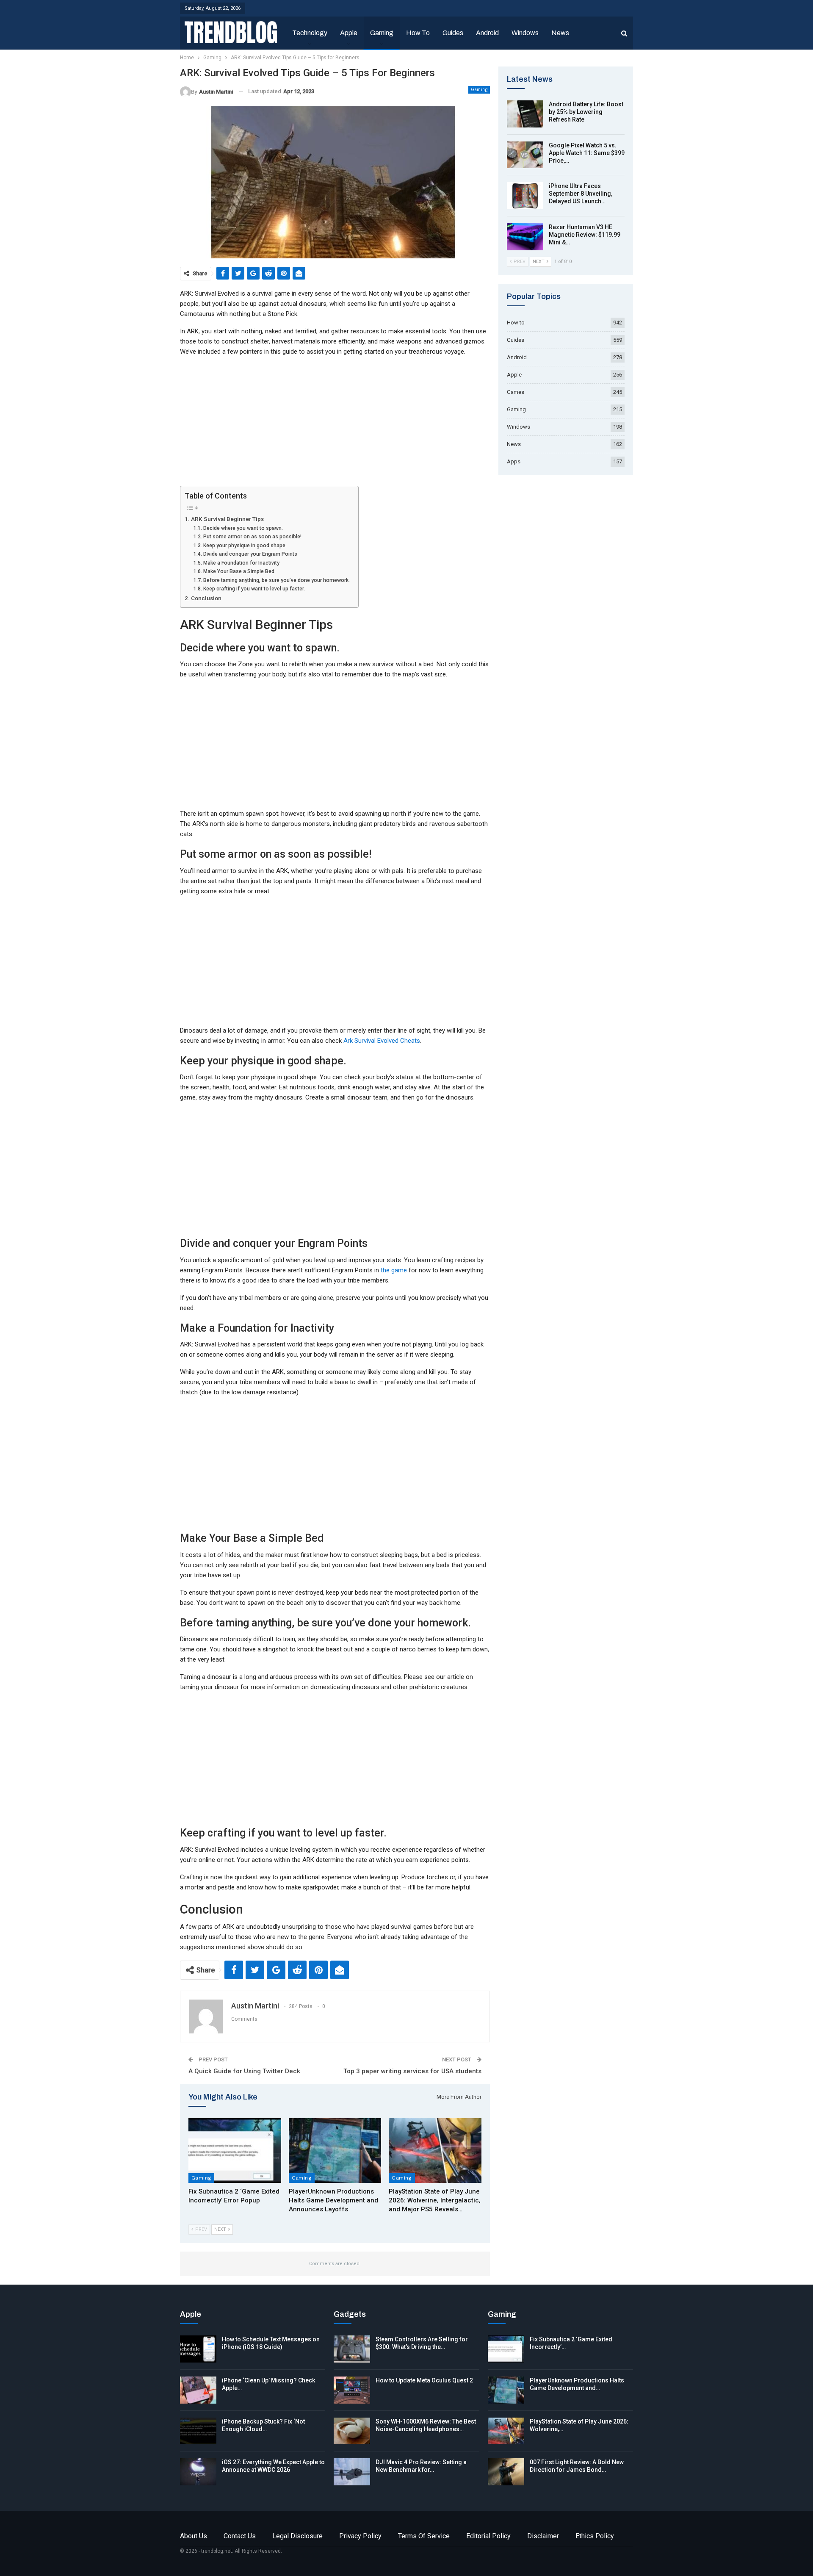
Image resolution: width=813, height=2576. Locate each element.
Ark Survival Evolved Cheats (382, 1041)
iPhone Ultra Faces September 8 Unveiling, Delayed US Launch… (581, 194)
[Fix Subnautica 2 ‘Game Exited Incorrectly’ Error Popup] (235, 2151)
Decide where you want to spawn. (243, 528)
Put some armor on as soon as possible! (252, 537)
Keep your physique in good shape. (245, 546)
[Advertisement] (335, 423)
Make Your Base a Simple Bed (239, 571)
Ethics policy (595, 2536)
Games (516, 392)
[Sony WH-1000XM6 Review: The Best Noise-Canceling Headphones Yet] (352, 2431)
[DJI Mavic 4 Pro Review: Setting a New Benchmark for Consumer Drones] (352, 2472)
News (560, 33)
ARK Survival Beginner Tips (227, 519)
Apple (349, 33)
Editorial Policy (488, 2536)
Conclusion (206, 598)
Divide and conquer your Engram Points (250, 554)
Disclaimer (543, 2536)
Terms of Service (424, 2536)
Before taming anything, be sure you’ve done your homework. (276, 580)
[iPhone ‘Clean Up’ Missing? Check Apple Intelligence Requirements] (198, 2390)
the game (394, 1270)
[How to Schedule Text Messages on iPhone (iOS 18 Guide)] (198, 2349)
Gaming (382, 33)
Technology (310, 33)
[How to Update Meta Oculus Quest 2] (352, 2390)
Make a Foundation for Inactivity (241, 563)
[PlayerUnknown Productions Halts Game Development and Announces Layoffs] (335, 2151)
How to (418, 33)
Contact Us (240, 2536)
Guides (453, 33)
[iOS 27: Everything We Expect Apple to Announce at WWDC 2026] (198, 2472)
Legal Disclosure (297, 2536)
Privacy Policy (360, 2536)
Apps (514, 461)
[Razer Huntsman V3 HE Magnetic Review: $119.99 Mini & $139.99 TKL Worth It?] (525, 237)
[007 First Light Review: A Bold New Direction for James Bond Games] (506, 2472)
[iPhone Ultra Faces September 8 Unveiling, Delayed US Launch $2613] (525, 196)
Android (487, 33)
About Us (194, 2536)
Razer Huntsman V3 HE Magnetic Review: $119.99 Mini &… (585, 235)
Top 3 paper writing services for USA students (412, 2071)
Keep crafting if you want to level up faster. (254, 589)
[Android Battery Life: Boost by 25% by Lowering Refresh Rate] (525, 114)
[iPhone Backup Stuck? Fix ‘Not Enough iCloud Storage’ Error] (198, 2431)
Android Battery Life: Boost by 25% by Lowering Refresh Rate (586, 112)
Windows (525, 33)
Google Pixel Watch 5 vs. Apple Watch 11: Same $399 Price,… (587, 153)
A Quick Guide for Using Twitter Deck (244, 2071)
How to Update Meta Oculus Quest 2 (424, 2380)
